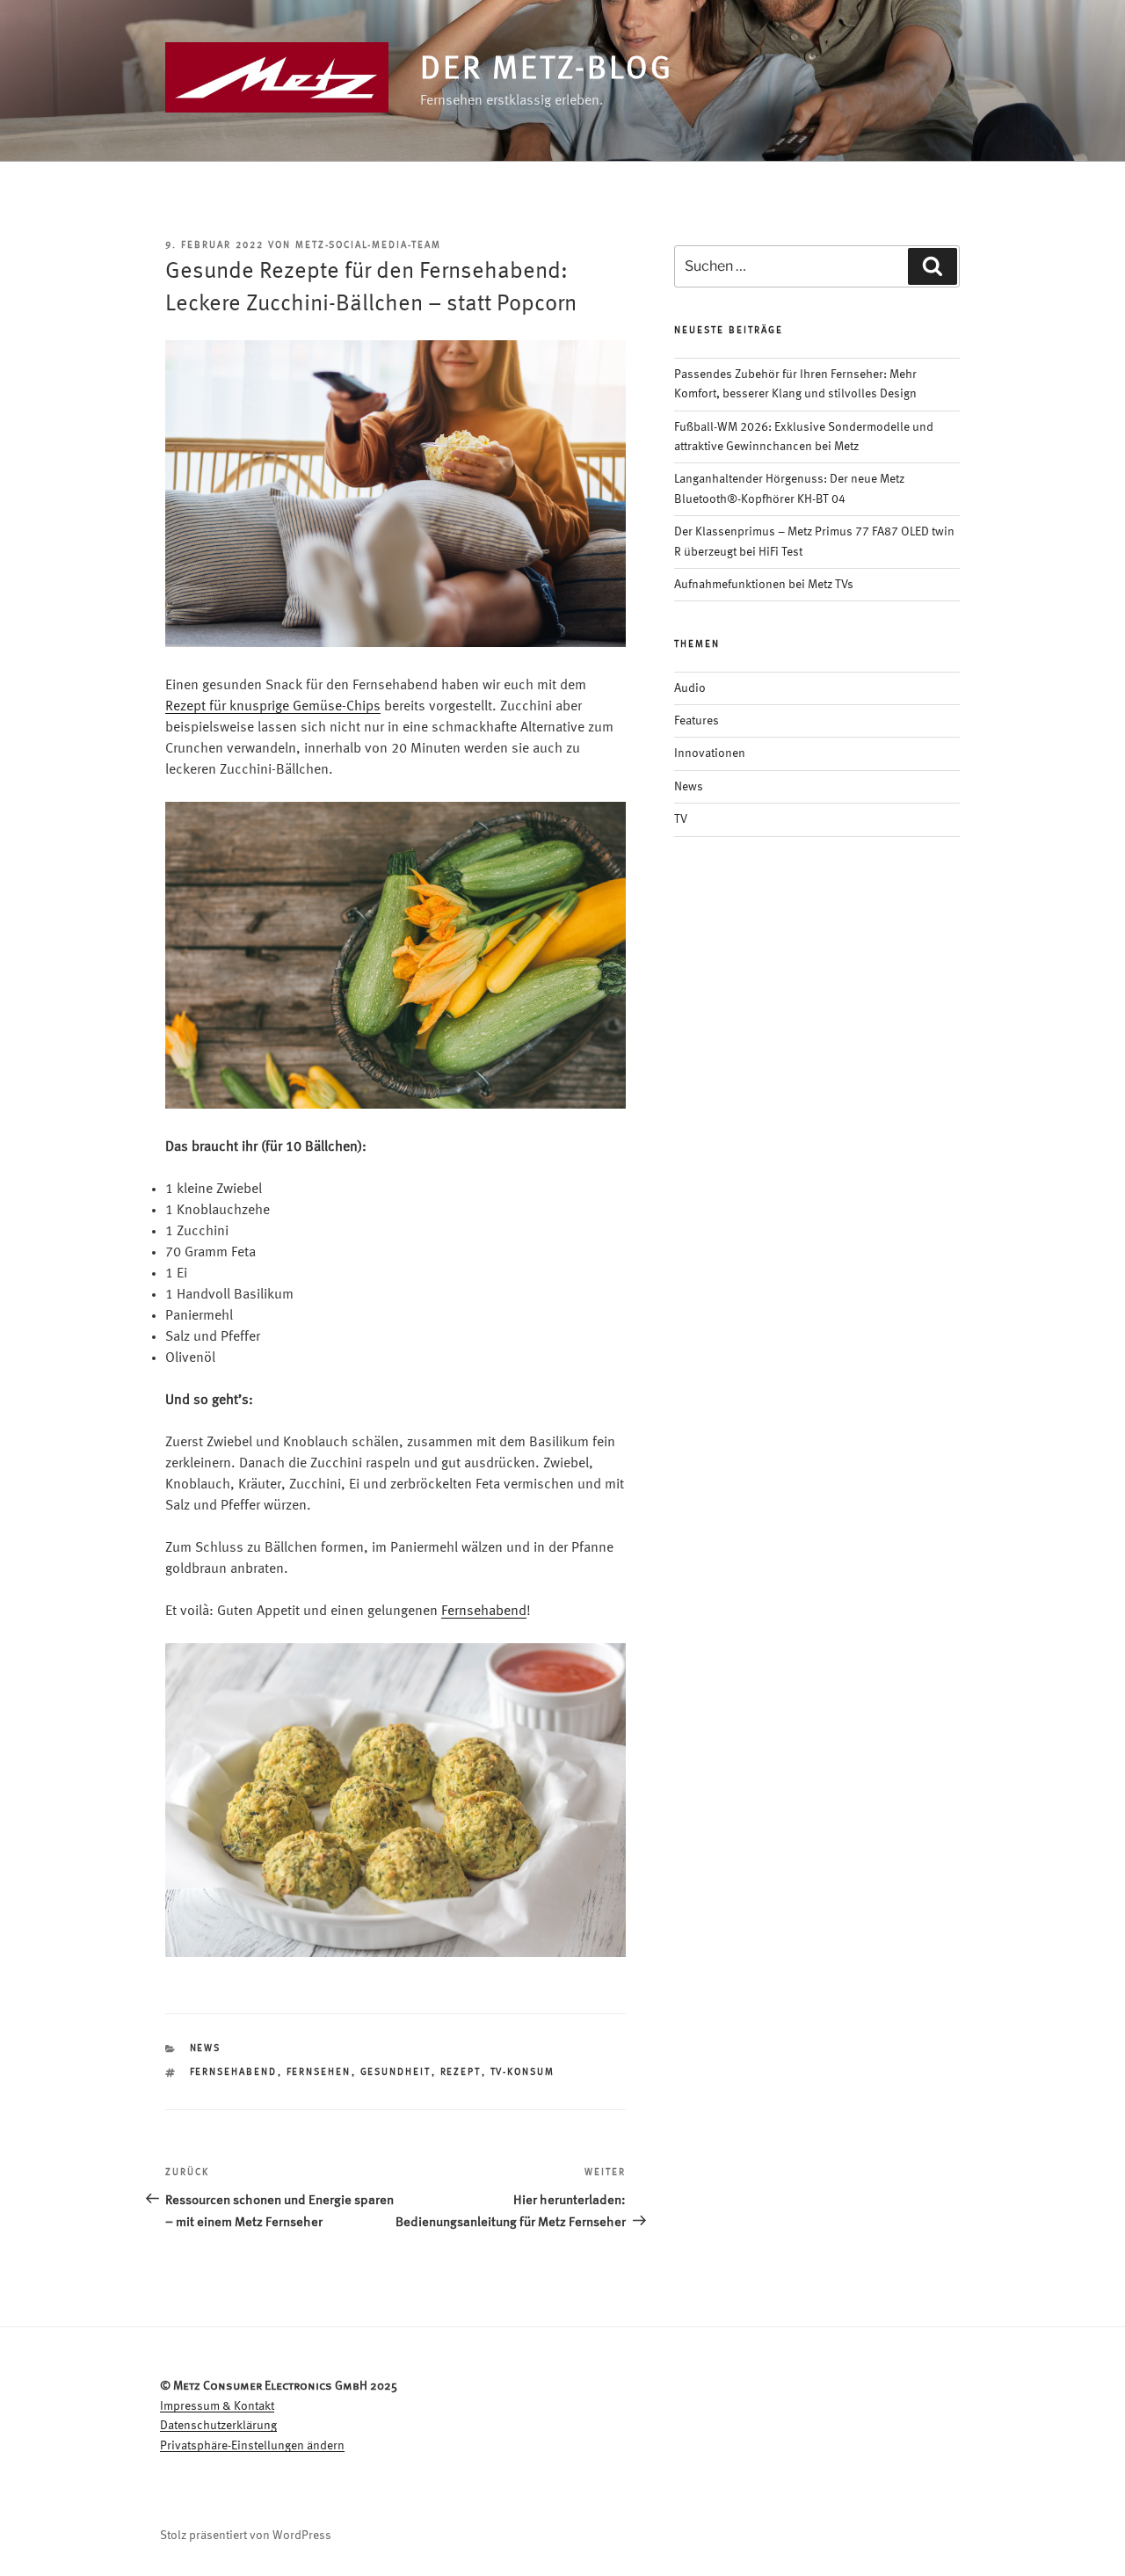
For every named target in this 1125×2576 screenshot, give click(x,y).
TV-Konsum (523, 2073)
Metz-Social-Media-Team (368, 246)
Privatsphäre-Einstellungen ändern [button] (252, 2446)
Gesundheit (396, 2073)
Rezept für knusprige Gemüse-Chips (273, 707)
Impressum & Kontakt (217, 2406)
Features (697, 721)
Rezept (461, 2073)
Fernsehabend (484, 1612)
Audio (690, 688)
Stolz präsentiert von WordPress (246, 2536)
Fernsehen (319, 2073)
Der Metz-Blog (546, 70)
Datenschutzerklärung (218, 2426)
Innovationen (710, 753)
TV (681, 819)
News (206, 2049)
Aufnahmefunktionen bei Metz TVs (764, 585)
